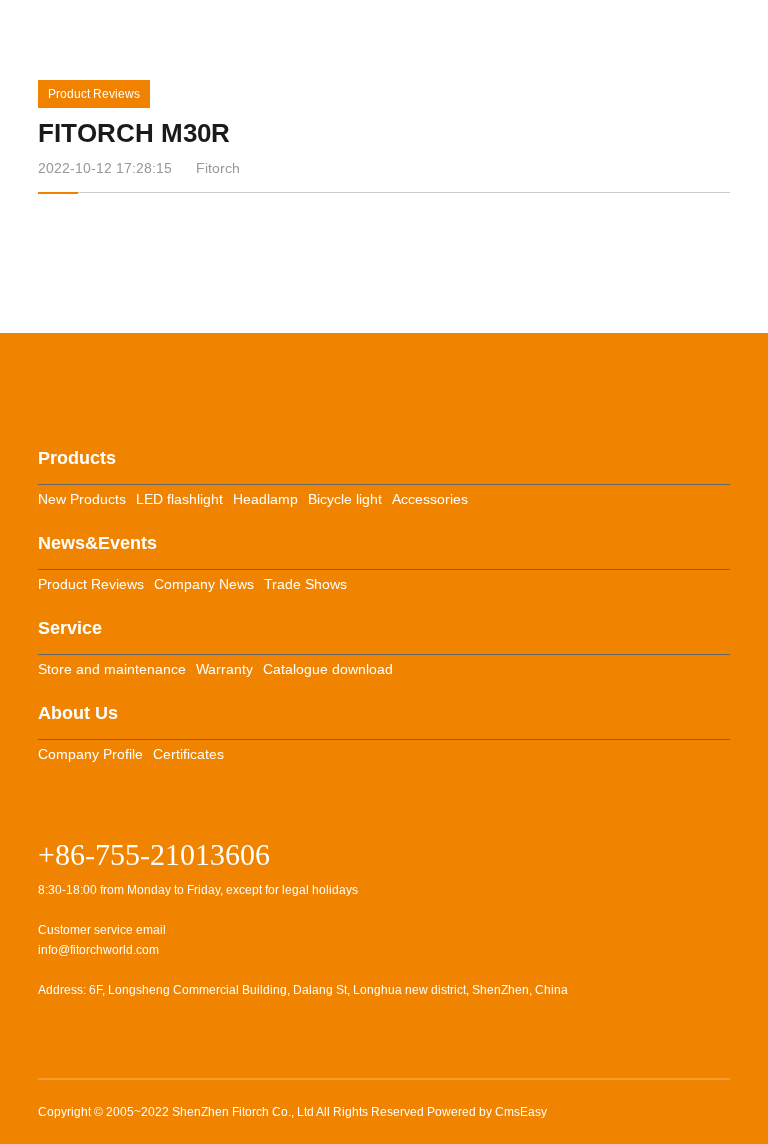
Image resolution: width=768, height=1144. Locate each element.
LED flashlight (179, 499)
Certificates (188, 754)
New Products (82, 499)
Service (70, 628)
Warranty (224, 669)
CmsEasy (521, 1112)
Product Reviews (94, 94)
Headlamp (265, 499)
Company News (204, 584)
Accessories (430, 499)
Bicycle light (345, 499)
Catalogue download (328, 669)
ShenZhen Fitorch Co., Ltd (243, 1112)
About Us (78, 713)
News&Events (97, 543)
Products (77, 458)
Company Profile (90, 754)
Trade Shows (305, 584)
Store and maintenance (112, 669)
